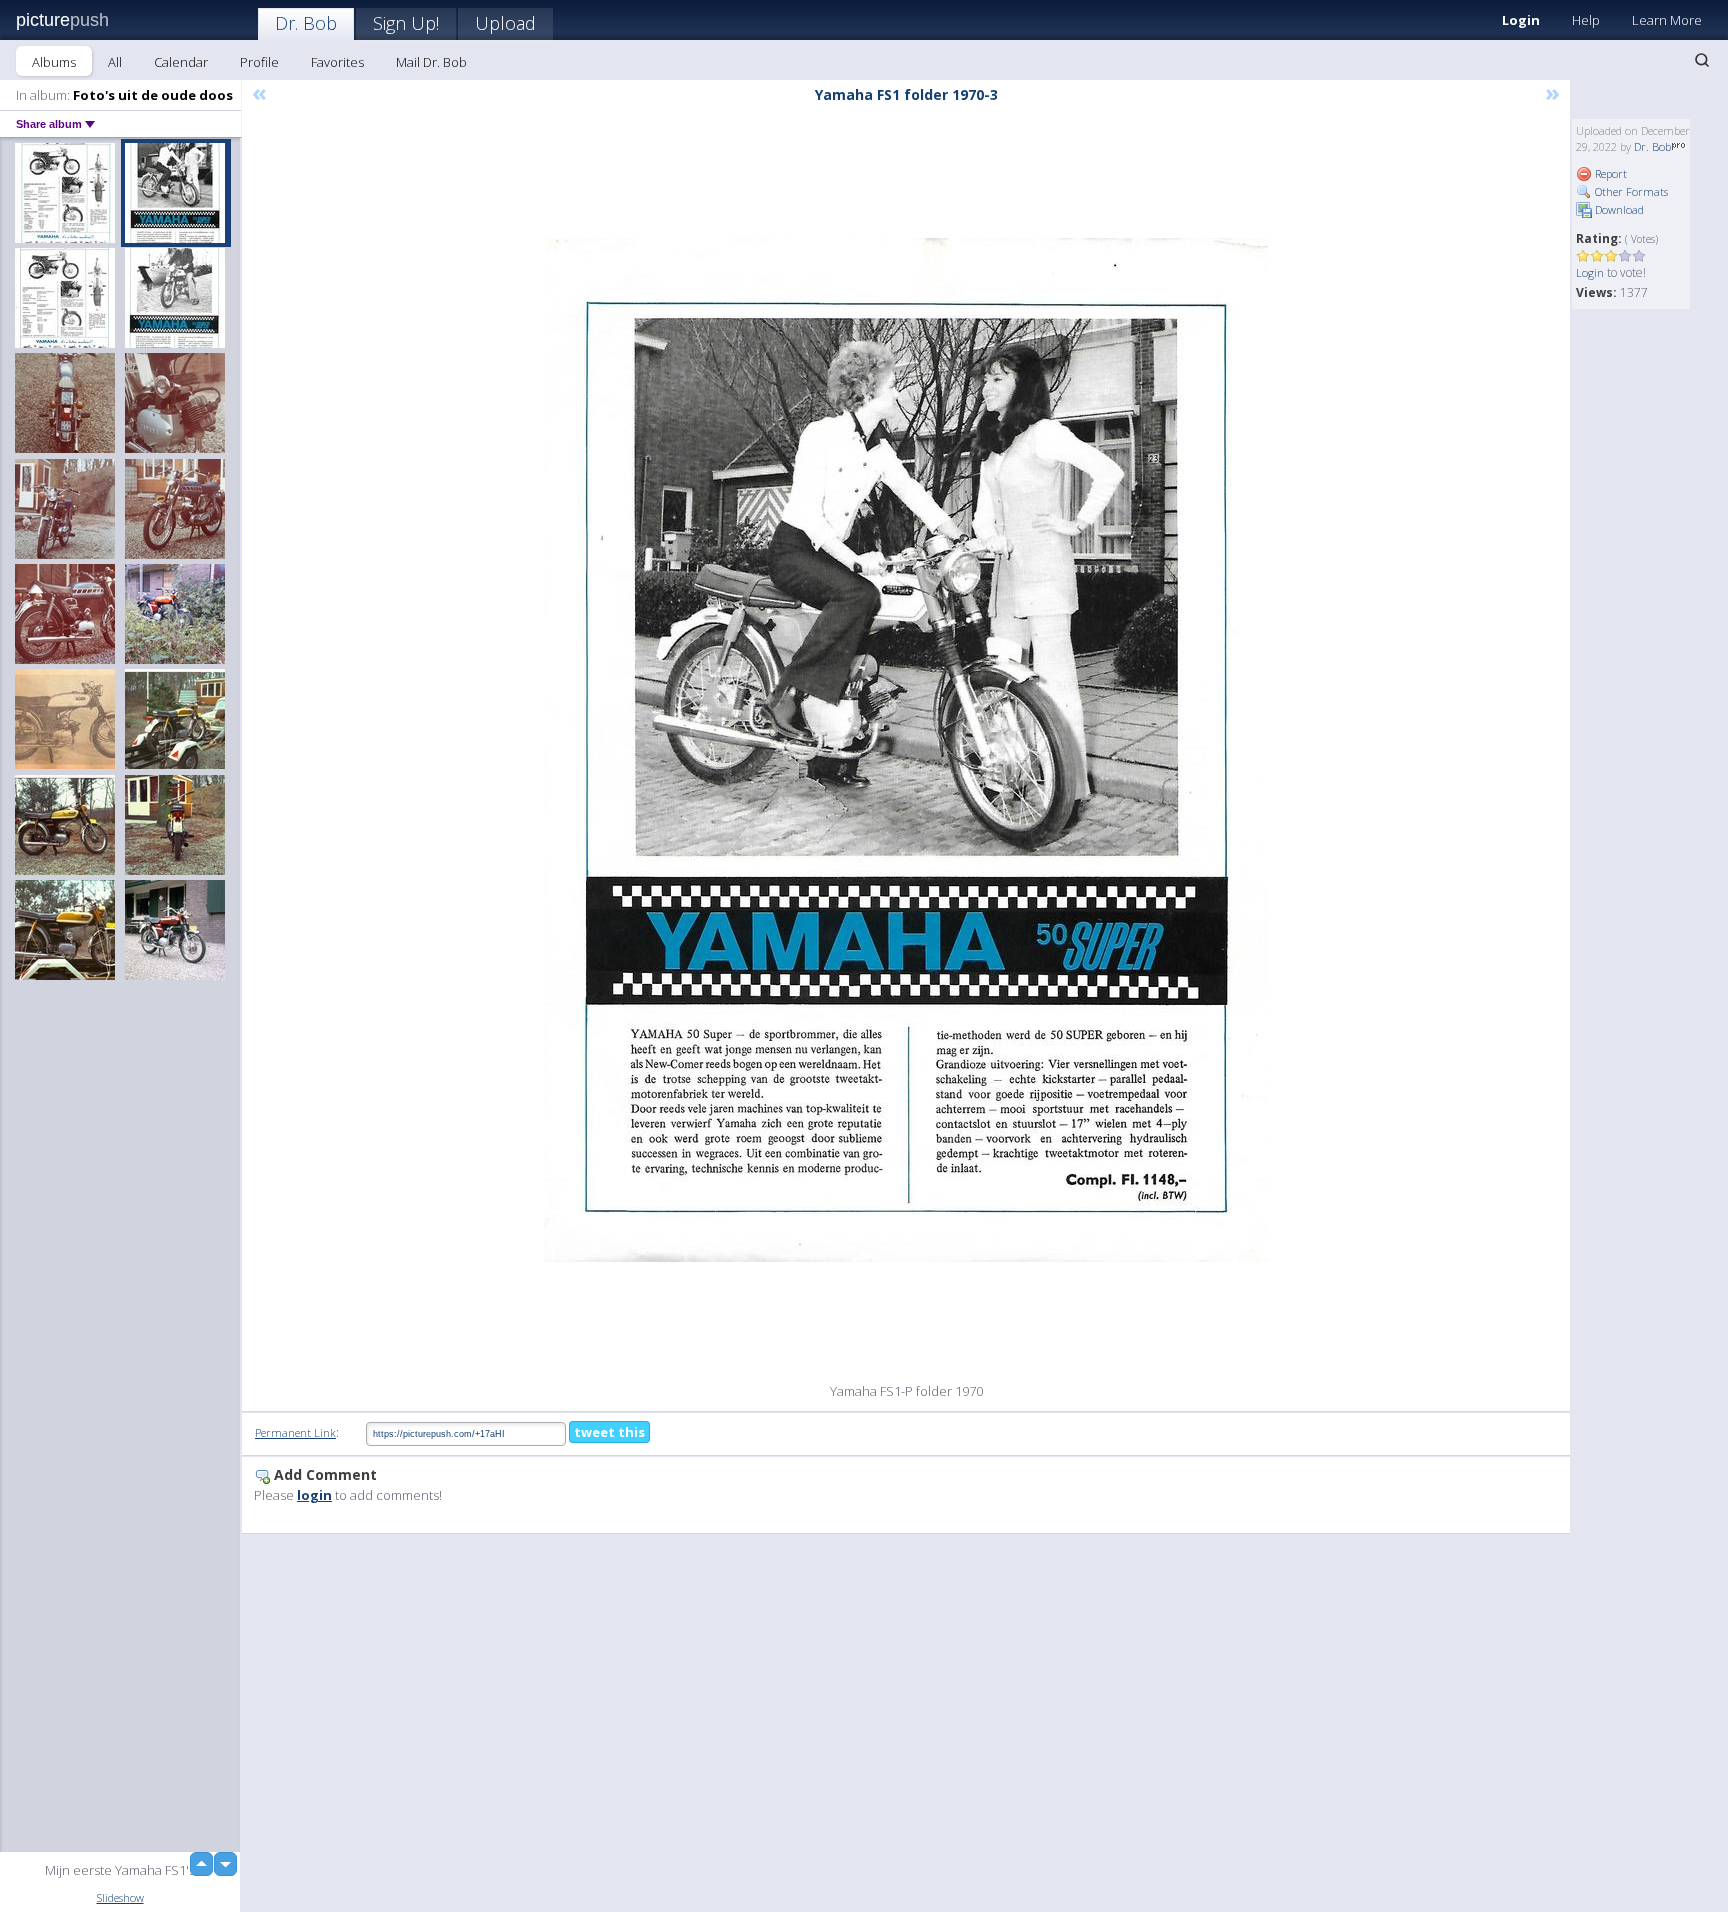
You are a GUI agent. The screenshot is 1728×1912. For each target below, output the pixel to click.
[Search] (1702, 60)
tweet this (609, 1432)
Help (1586, 20)
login (314, 1495)
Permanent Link (295, 1432)
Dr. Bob (306, 23)
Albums (54, 62)
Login (1521, 20)
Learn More (1667, 20)
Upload (505, 23)
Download (1618, 209)
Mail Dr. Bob (431, 62)
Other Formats (1630, 191)
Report (1609, 173)
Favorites (337, 62)
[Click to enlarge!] (906, 750)
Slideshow (120, 1897)
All (115, 62)
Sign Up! (406, 23)
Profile (259, 62)
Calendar (181, 62)
